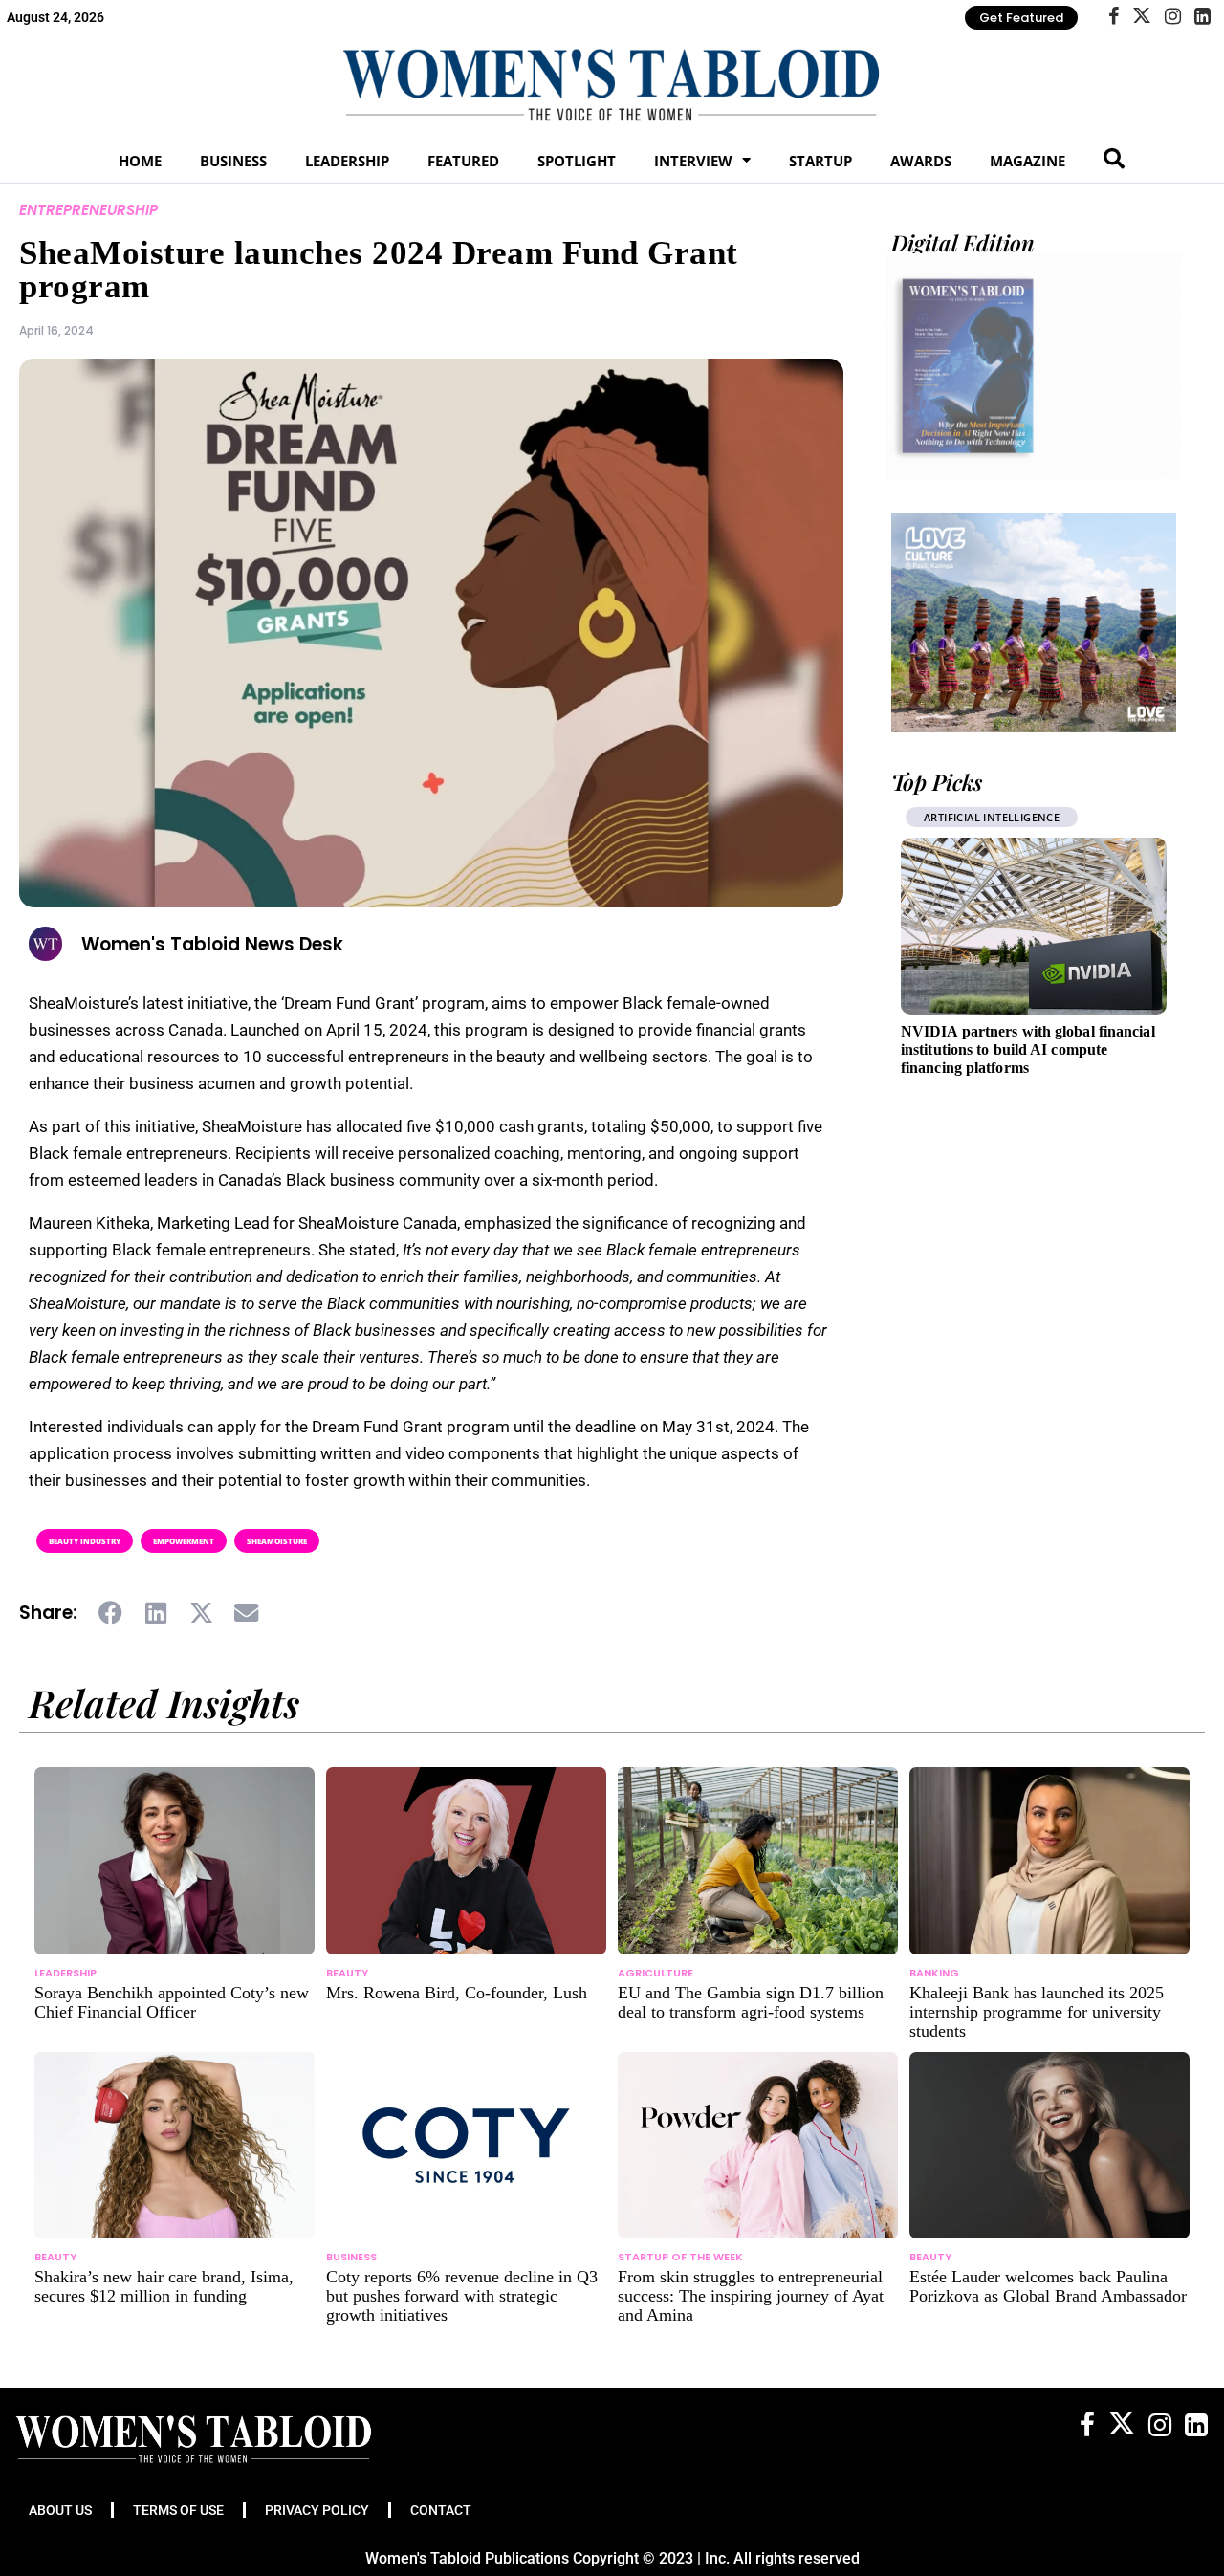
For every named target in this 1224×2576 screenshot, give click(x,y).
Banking (934, 1973)
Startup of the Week (680, 2257)
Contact (441, 2510)
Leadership (347, 161)
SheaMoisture (277, 1541)
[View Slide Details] (1034, 622)
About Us (60, 2510)
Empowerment (184, 1541)
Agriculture (656, 1973)
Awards (921, 161)
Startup (820, 161)
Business (233, 161)
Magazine (1027, 161)
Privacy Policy (317, 2510)
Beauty (347, 1973)
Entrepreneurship (88, 210)
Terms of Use (178, 2510)
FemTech (953, 817)
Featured (463, 161)
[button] (111, 1613)
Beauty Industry (85, 1541)
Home (140, 161)
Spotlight (577, 161)
